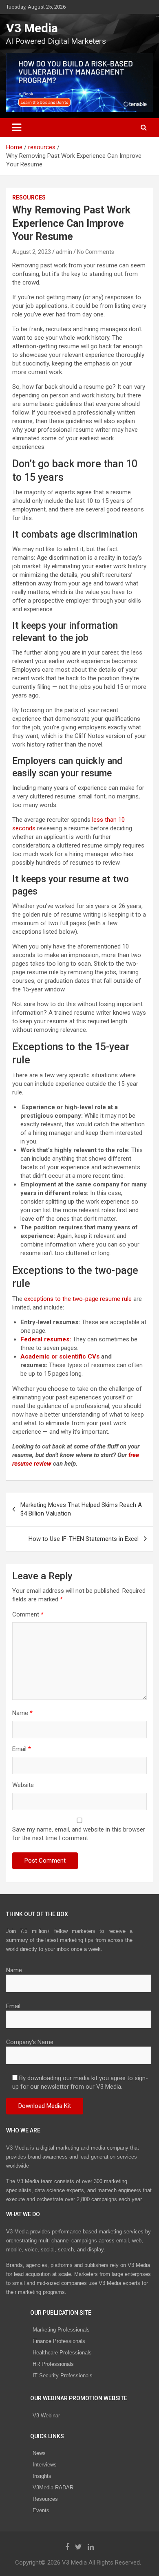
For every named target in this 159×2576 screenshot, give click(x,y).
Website (23, 1785)
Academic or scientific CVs (60, 1356)
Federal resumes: (46, 1339)
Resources (45, 2499)
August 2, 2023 (32, 252)
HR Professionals (53, 2364)
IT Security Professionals (63, 2375)
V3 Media (32, 28)
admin (64, 252)
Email (22, 1749)
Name (22, 1713)
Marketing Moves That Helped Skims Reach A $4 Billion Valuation (81, 1509)
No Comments (96, 252)
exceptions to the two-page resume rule (77, 1299)
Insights (42, 2476)
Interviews (45, 2465)
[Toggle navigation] (17, 128)
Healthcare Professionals (62, 2353)
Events (41, 2510)
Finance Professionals (59, 2341)
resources (29, 197)
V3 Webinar (46, 2416)
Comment (28, 1614)
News (39, 2453)
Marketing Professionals (61, 2330)
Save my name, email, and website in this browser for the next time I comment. (79, 1834)
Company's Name (30, 2042)
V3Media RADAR (53, 2487)
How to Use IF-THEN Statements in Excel (84, 1539)
